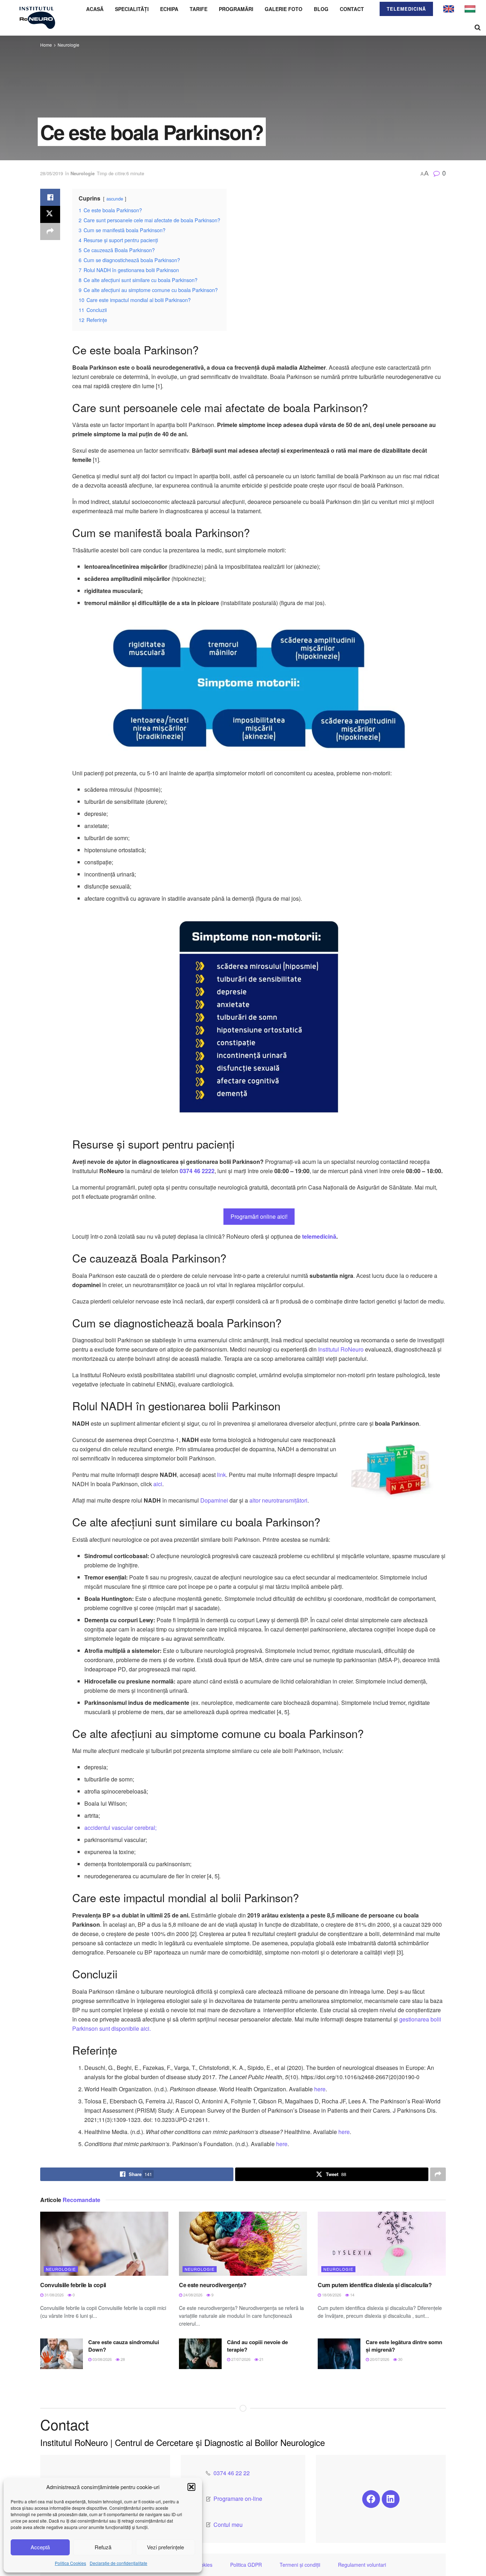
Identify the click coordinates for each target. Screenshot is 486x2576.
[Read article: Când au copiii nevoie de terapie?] (200, 2354)
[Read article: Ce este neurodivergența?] (243, 2244)
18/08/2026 (331, 2295)
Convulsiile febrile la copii (73, 2285)
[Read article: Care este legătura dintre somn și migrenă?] (339, 2354)
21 (261, 2359)
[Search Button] (478, 27)
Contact (352, 9)
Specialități (132, 9)
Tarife (199, 9)
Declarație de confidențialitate (118, 2563)
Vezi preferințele (165, 2547)
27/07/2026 (240, 2359)
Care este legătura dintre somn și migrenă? (404, 2346)
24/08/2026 (192, 2295)
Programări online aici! (259, 1216)
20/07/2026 (379, 2359)
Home (46, 45)
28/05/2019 (52, 173)
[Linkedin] (391, 2499)
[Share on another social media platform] (50, 231)
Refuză (103, 2547)
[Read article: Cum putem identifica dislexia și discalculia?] (382, 2244)
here (320, 2089)
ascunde (115, 199)
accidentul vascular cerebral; (120, 1828)
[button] (191, 2487)
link (221, 1475)
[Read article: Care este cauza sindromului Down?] (62, 2354)
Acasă (95, 9)
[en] (449, 8)
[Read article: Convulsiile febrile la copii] (104, 2244)
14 (352, 2295)
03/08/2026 (102, 2359)
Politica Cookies (70, 2563)
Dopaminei (214, 1500)
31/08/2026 (54, 2295)
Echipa (169, 9)
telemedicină (319, 1236)
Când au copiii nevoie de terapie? (257, 2346)
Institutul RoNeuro (341, 1349)
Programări (236, 9)
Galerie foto (284, 9)
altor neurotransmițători (278, 1500)
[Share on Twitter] (50, 214)
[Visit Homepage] (37, 18)
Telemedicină (406, 9)
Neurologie (68, 45)
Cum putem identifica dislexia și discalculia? (375, 2285)
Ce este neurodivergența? (213, 2285)
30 (400, 2359)
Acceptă (40, 2547)
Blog (321, 9)
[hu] (470, 8)
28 (122, 2359)
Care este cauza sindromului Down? (124, 2346)
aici (158, 1484)
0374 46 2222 (197, 1171)
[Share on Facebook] (50, 197)
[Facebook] (371, 2499)
